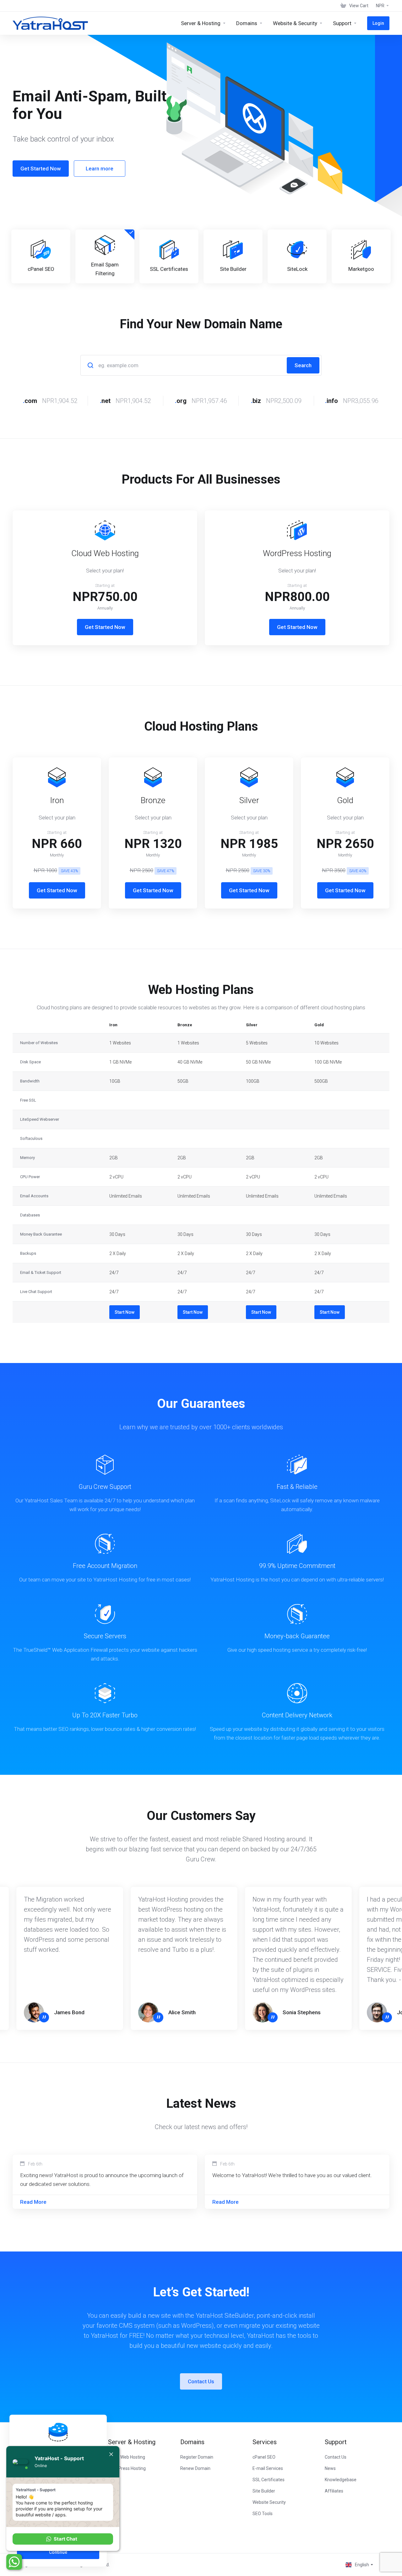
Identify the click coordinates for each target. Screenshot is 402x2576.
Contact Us (201, 2381)
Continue (58, 2552)
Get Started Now (41, 169)
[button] (63, 2539)
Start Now (125, 1312)
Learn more (100, 169)
